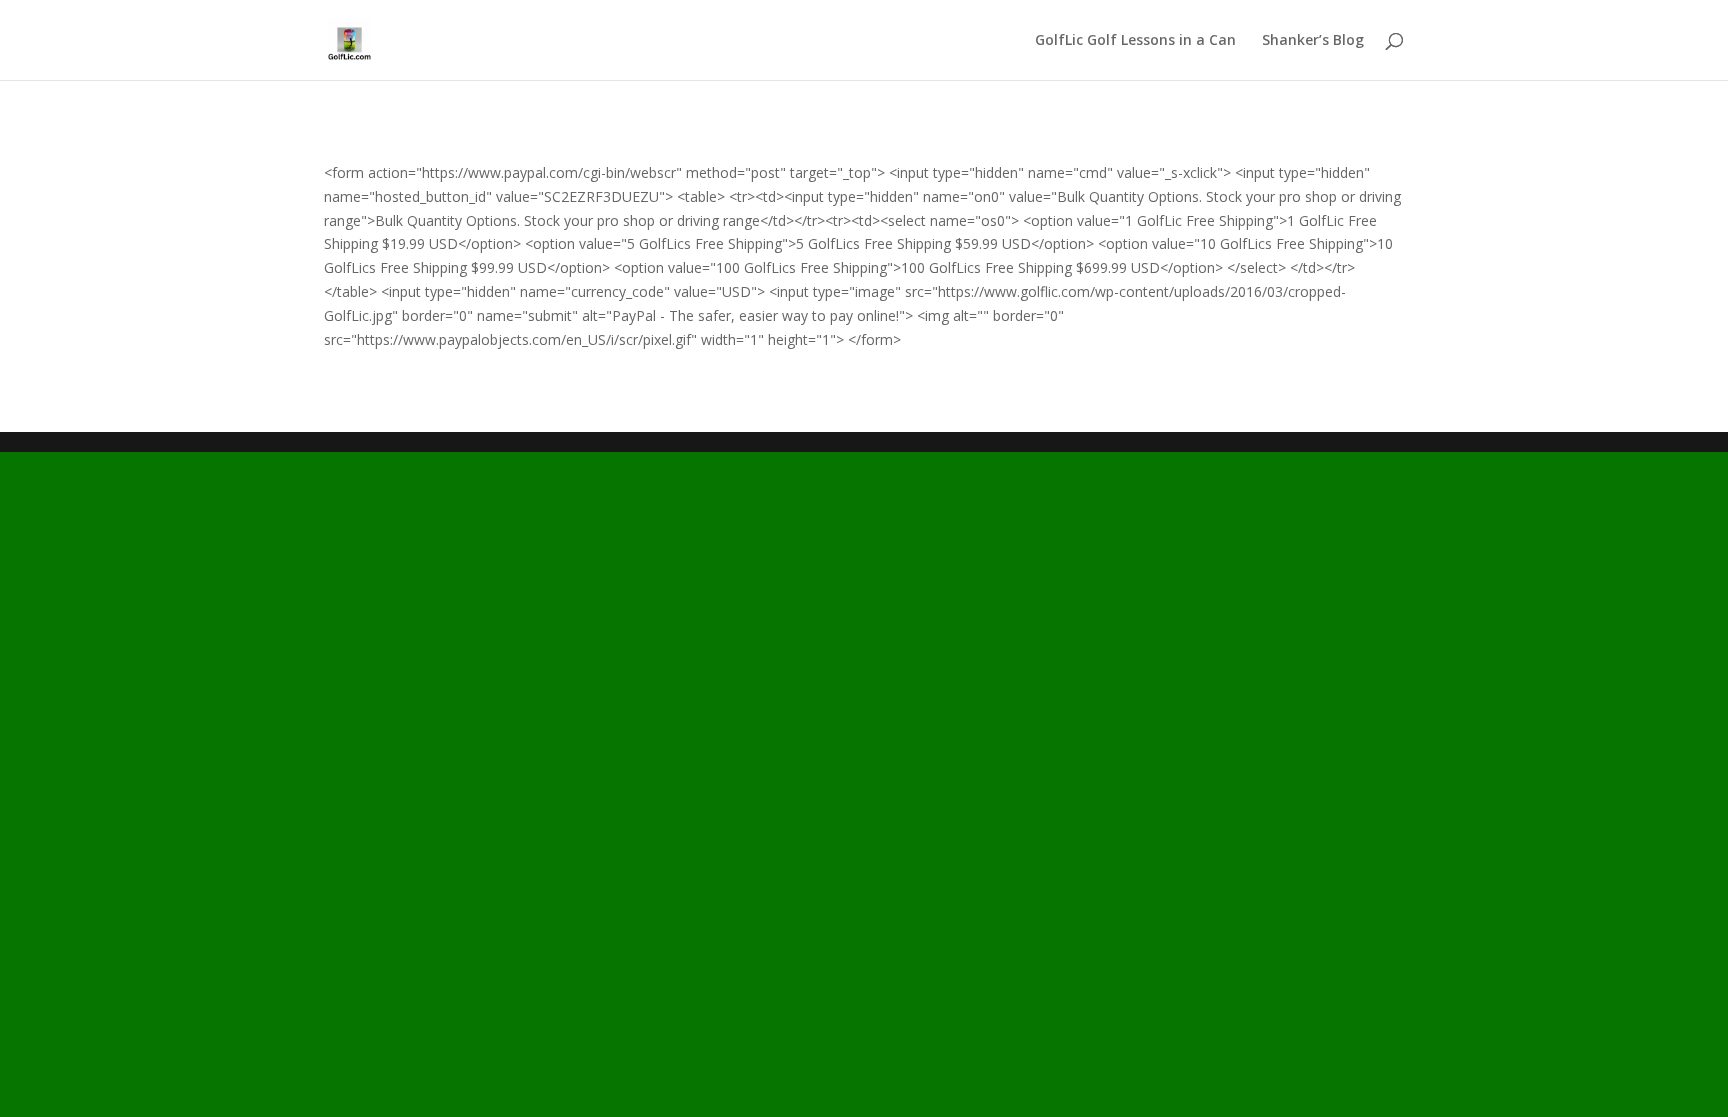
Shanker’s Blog (1313, 41)
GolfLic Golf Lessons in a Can (1135, 41)
